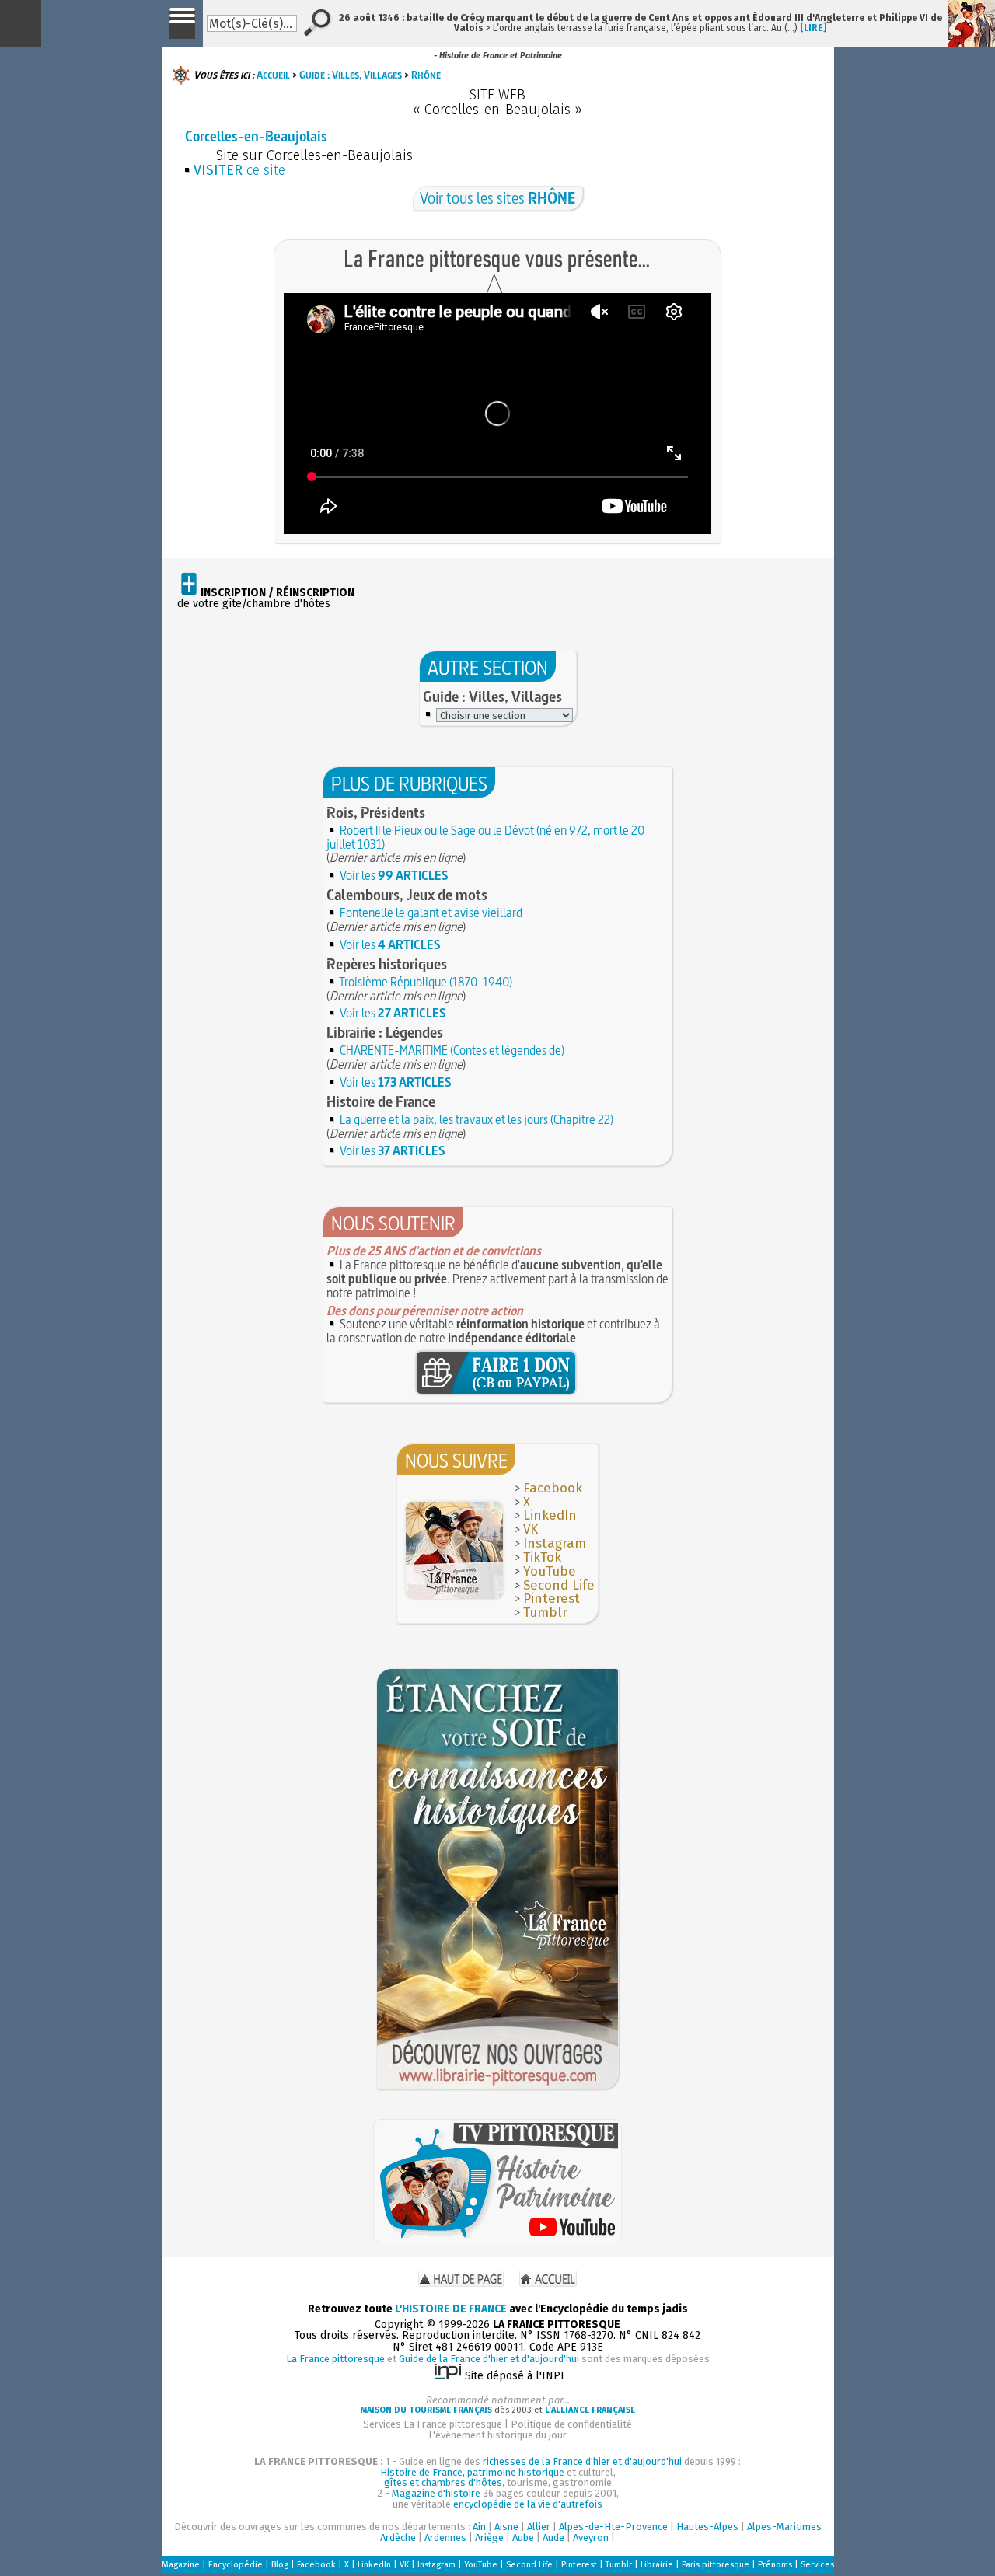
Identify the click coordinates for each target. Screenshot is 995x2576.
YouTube (550, 1571)
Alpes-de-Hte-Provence (613, 2527)
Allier (539, 2527)
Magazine (181, 2565)
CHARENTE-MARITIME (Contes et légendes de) (452, 1050)
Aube (523, 2538)
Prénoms (775, 2565)
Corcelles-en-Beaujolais (256, 136)
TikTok (542, 1557)
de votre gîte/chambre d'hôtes (266, 599)
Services (817, 2565)
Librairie (657, 2565)
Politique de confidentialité (571, 2424)
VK (531, 1529)
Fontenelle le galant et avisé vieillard (431, 913)
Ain (479, 2527)
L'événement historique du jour (497, 2435)
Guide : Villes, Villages (351, 75)
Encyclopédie (236, 2565)
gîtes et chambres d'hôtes (443, 2482)
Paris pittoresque (716, 2565)
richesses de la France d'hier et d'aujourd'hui (582, 2461)
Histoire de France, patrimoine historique (472, 2472)
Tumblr (545, 1613)
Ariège (489, 2538)
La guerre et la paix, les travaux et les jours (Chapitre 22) (477, 1119)
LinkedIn (550, 1515)
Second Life (559, 1585)
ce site (239, 170)
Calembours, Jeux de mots (407, 895)
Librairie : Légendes (385, 1032)
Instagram (555, 1543)
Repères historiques (387, 964)
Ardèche (398, 2538)
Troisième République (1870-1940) (426, 982)
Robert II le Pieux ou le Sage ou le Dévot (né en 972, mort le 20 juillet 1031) (485, 837)
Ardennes (445, 2538)
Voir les (394, 875)
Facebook (553, 1488)
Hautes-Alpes (707, 2527)
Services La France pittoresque (433, 2424)
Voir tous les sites (498, 198)
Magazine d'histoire (436, 2493)
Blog (280, 2565)
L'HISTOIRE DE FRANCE (451, 2309)
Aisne (506, 2527)
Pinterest (552, 1599)
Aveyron (591, 2538)
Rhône (426, 75)
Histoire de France (381, 1101)
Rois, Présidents (376, 812)
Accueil (273, 75)
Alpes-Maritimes (784, 2527)
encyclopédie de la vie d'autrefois (528, 2504)
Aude (553, 2538)
